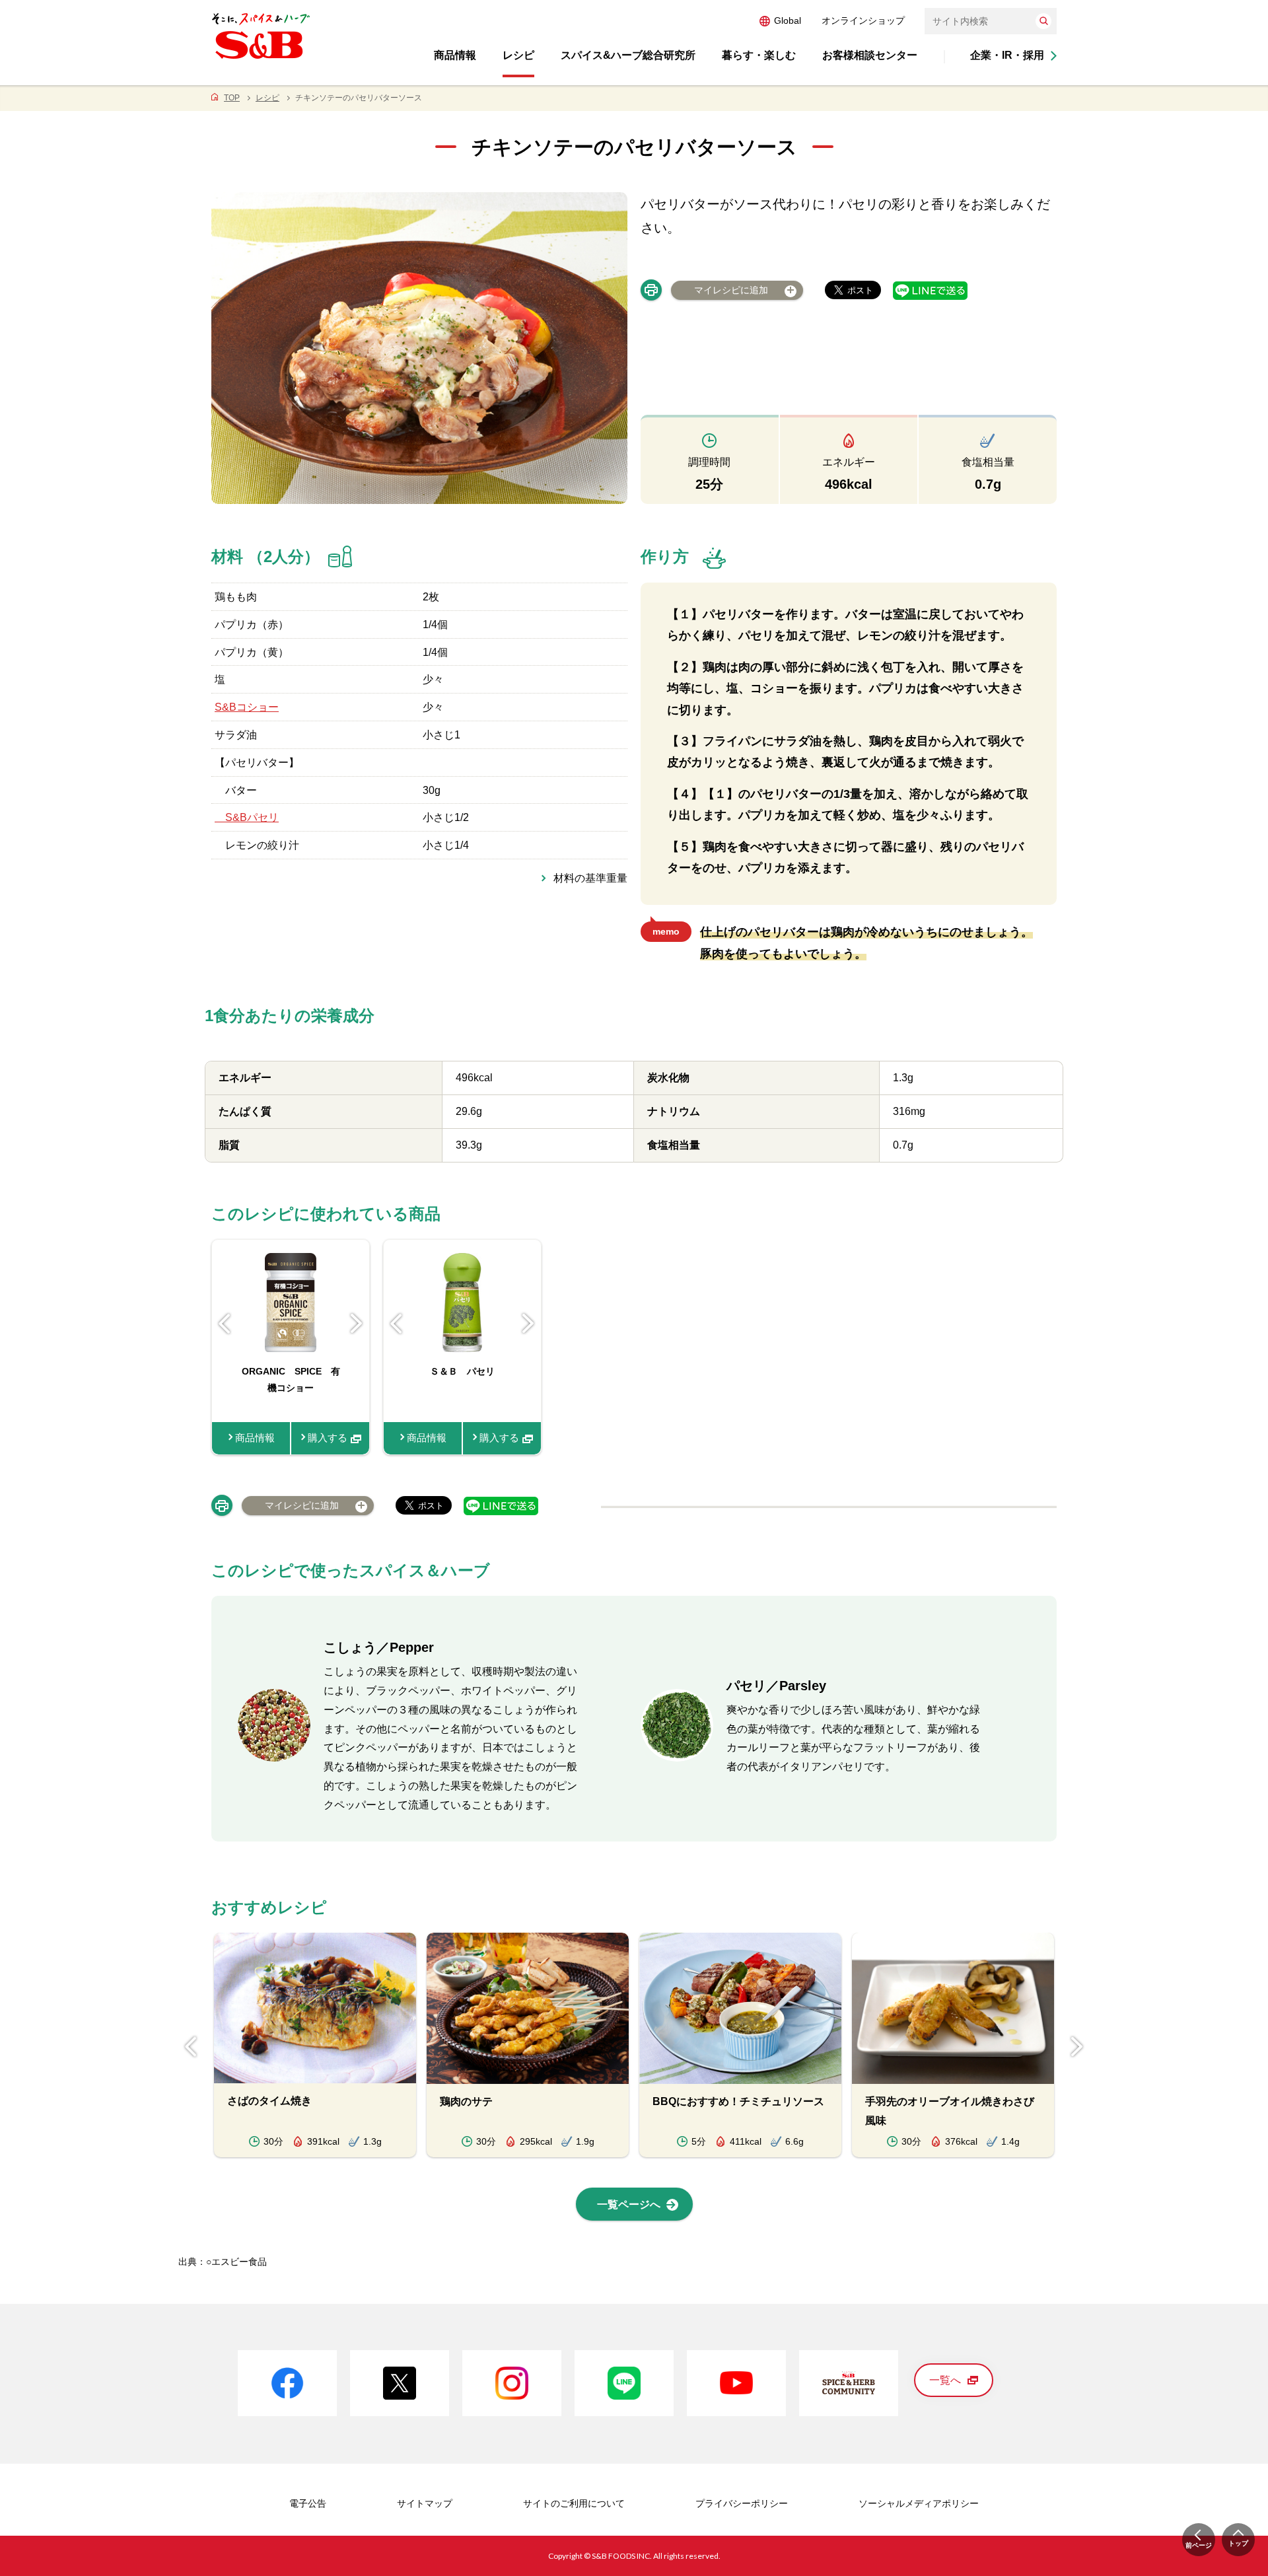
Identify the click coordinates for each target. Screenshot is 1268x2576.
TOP (232, 98)
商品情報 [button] (455, 55)
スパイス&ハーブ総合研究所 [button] (628, 55)
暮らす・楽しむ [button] (759, 55)
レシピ (267, 98)
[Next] (357, 1324)
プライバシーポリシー (742, 2503)
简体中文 (820, 20)
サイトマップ (425, 2503)
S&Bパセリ (247, 817)
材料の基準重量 (590, 878)
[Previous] (225, 1324)
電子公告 (308, 2503)
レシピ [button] (518, 55)
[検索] (1043, 21)
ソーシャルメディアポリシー (919, 2503)
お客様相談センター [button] (870, 55)
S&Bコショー (247, 707)
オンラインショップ (863, 20)
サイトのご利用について (574, 2503)
